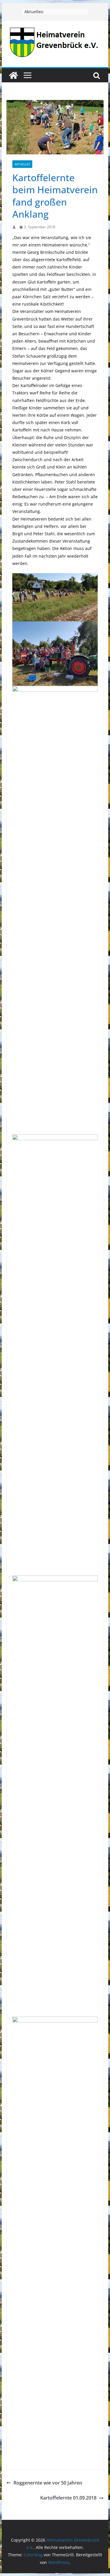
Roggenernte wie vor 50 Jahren (48, 2483)
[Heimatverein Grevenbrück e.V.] (13, 75)
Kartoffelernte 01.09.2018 (68, 2498)
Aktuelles (22, 164)
